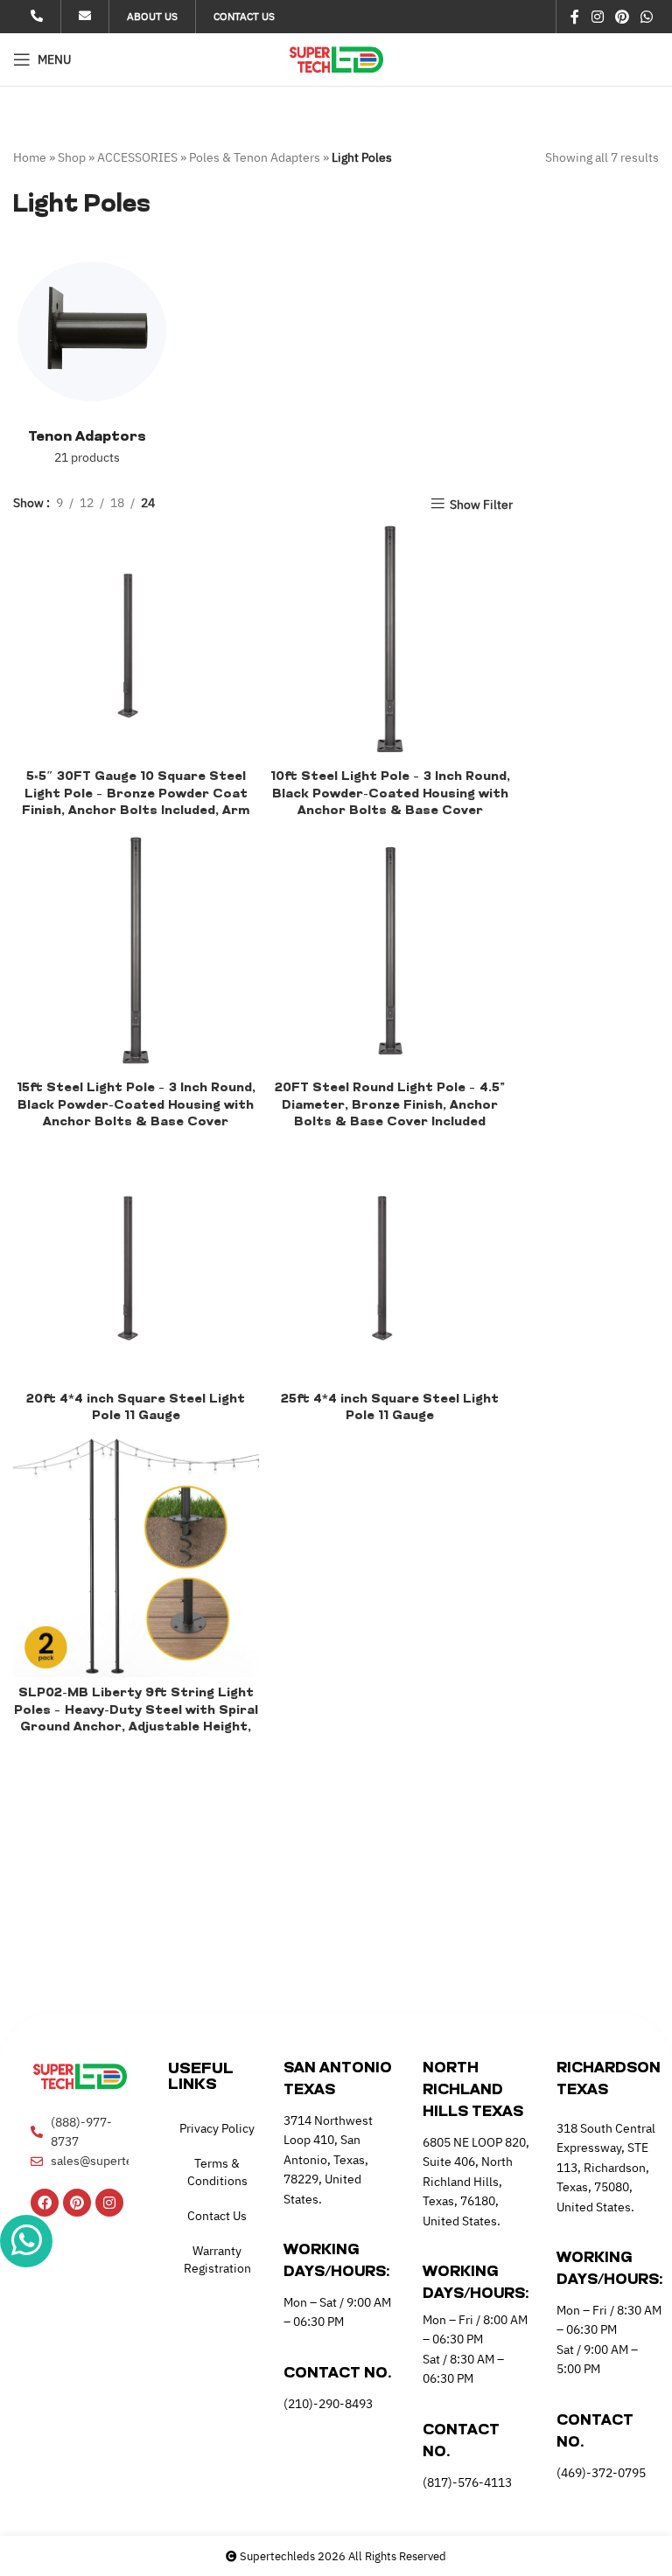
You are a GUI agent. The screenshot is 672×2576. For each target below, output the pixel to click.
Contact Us (217, 2216)
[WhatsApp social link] (647, 17)
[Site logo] (336, 59)
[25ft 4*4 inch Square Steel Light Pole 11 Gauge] (391, 1260)
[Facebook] (45, 2203)
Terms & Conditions (217, 2172)
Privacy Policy (217, 2128)
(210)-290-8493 (328, 2404)
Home (30, 157)
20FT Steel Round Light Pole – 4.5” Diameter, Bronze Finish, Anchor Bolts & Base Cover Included (390, 1105)
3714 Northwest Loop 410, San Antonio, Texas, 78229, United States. (328, 2160)
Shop (72, 157)
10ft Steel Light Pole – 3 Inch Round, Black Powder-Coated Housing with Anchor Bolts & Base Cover (390, 794)
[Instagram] (109, 2203)
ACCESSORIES (137, 157)
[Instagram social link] (597, 17)
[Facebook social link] (575, 17)
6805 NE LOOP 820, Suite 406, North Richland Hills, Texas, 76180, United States (476, 2182)
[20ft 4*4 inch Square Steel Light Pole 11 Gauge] (136, 1260)
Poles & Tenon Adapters (255, 157)
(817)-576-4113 (467, 2482)
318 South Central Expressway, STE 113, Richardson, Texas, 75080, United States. (606, 2168)
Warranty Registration (217, 2259)
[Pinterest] (77, 2203)
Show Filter (481, 504)
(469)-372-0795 (601, 2473)
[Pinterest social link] (622, 17)
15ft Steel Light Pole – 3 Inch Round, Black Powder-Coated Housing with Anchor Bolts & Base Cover (136, 1105)
